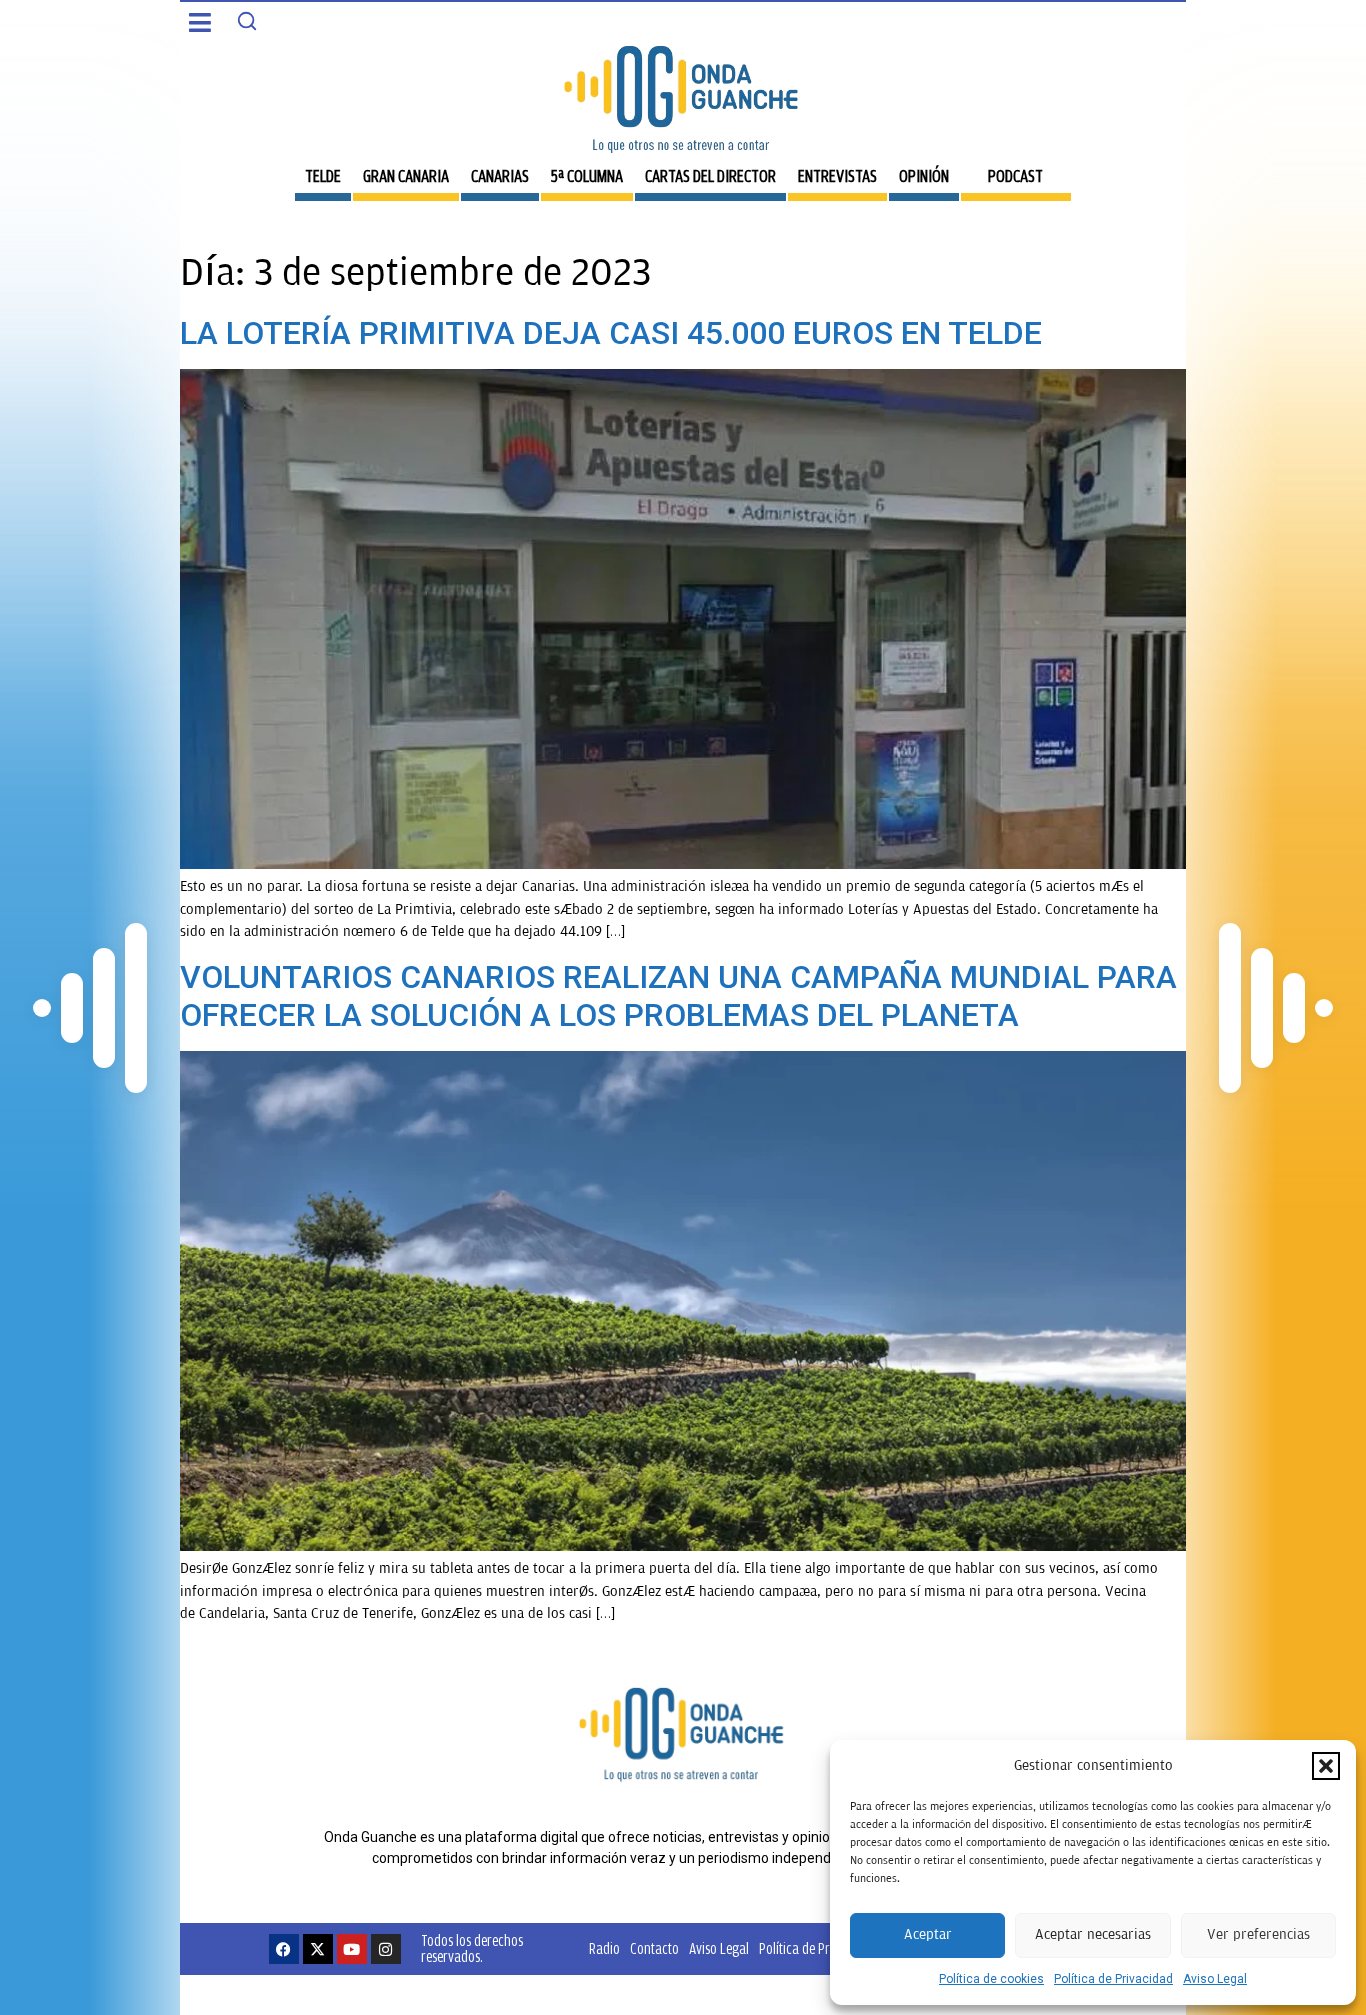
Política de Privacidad (1113, 1979)
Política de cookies (991, 1979)
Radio (604, 1948)
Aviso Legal (1215, 1979)
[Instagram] (386, 1949)
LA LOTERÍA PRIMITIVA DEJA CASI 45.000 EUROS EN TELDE (611, 333)
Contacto (654, 1948)
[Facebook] (284, 1949)
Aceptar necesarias (1093, 1934)
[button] (1326, 1766)
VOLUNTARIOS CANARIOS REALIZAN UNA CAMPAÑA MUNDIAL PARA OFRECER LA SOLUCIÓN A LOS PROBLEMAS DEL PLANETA (678, 996)
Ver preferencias (1258, 1934)
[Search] (247, 21)
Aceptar (928, 1934)
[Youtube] (352, 1949)
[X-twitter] (318, 1949)
